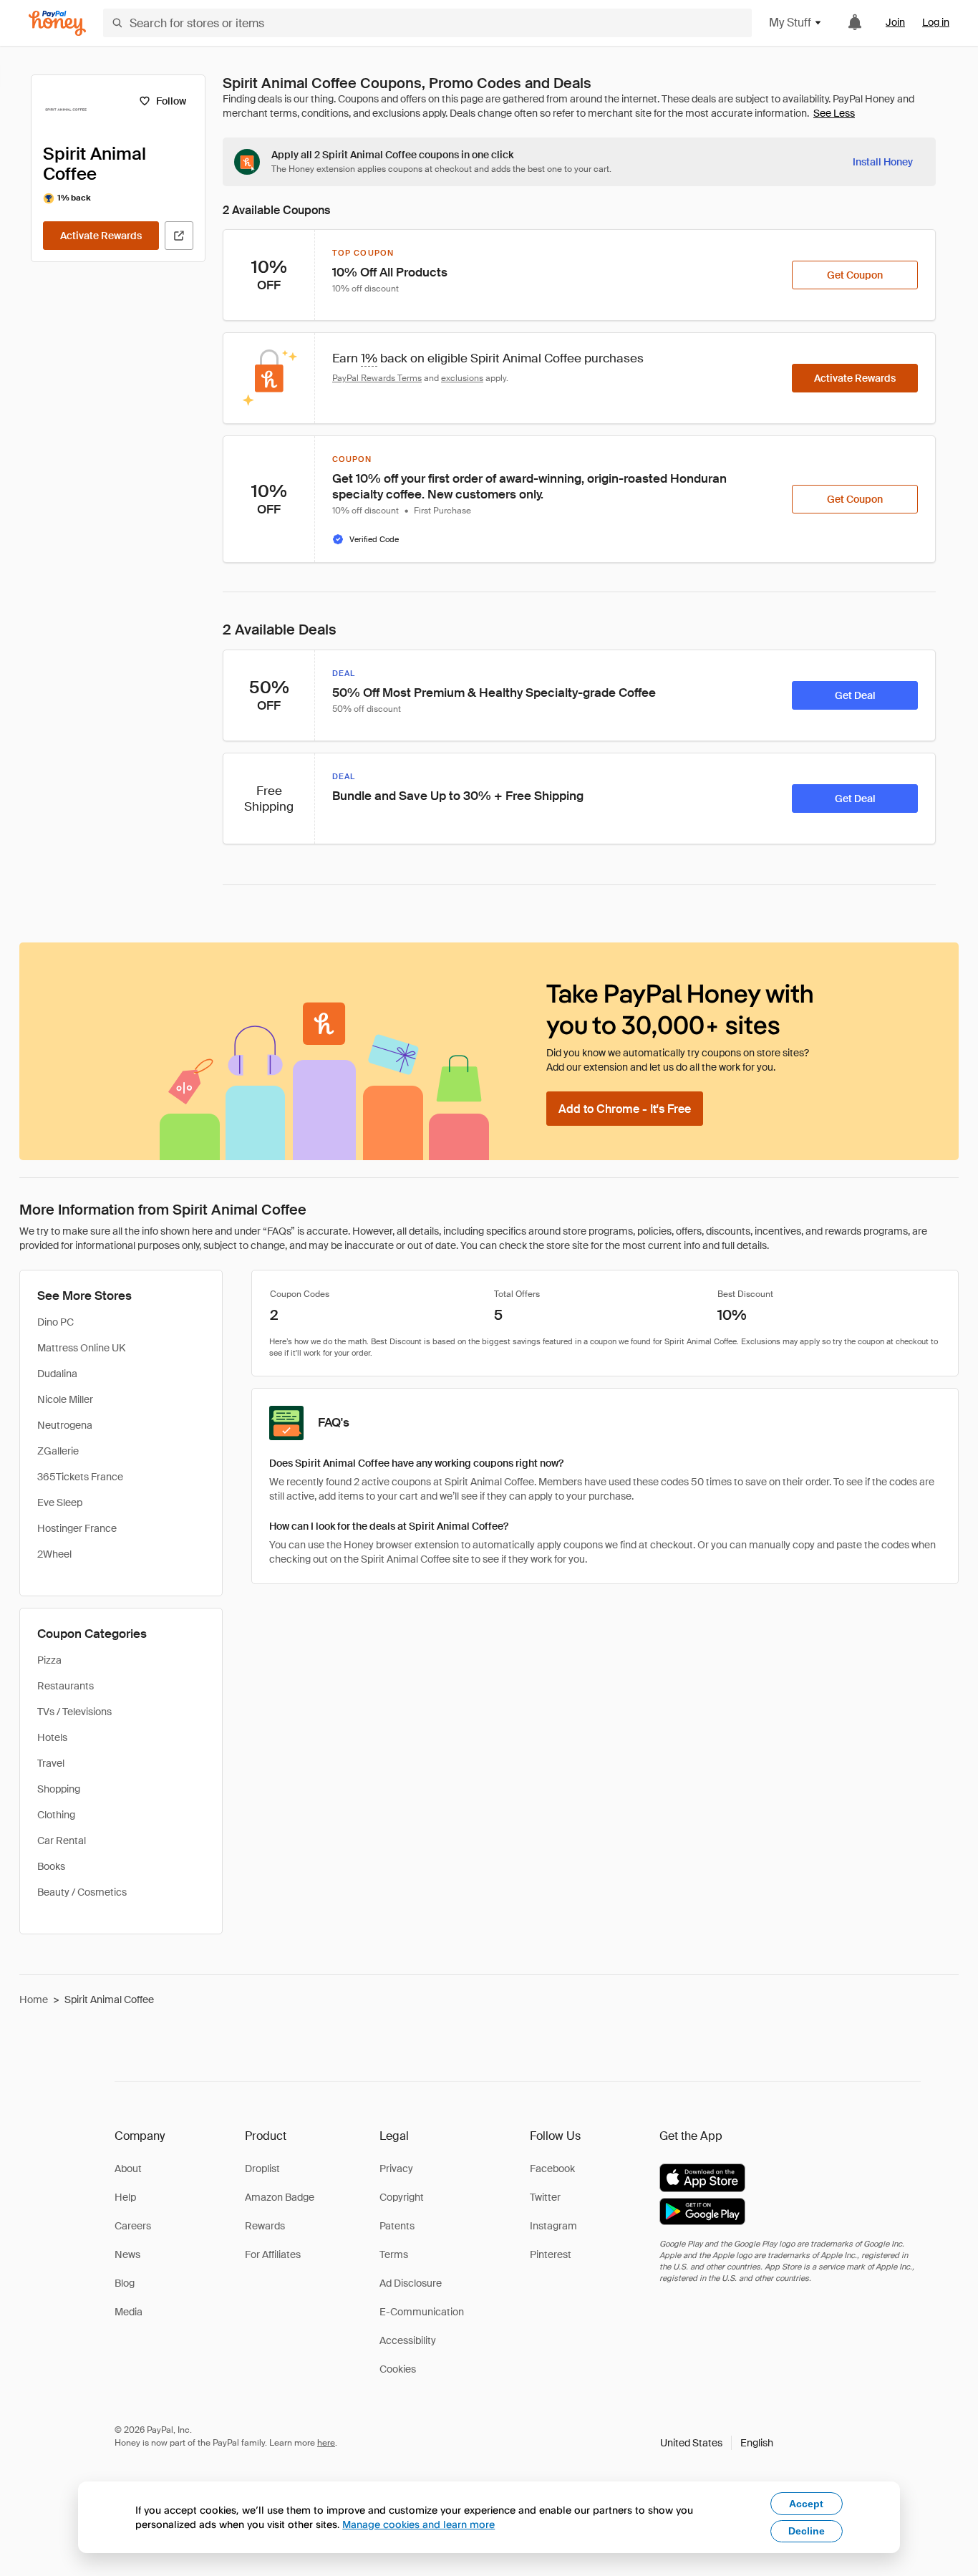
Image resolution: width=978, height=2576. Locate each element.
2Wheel (54, 1554)
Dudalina (57, 1374)
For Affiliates (273, 2254)
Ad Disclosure (411, 2283)
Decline (807, 2531)
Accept (806, 2504)
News (127, 2254)
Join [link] (895, 22)
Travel (51, 1763)
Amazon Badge (280, 2197)
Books (51, 1866)
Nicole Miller (65, 1399)
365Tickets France (80, 1477)
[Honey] (57, 23)
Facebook (552, 2169)
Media (129, 2312)
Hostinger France (77, 1528)
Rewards (265, 2226)
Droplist (262, 2169)
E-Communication (422, 2312)
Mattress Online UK (81, 1348)
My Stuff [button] (790, 23)
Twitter (545, 2197)
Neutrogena (65, 1425)
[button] (717, 2443)
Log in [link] (936, 22)
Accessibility (408, 2340)
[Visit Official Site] (179, 236)
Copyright (402, 2197)
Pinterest (551, 2254)
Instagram (553, 2226)
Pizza (49, 1660)
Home (34, 1999)
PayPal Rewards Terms (377, 378)
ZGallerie (58, 1451)
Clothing (56, 1815)
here (326, 2443)
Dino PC (55, 1322)
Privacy (396, 2169)
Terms (394, 2254)
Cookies (398, 2369)
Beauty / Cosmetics (82, 1892)
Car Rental (62, 1841)
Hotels (52, 1737)
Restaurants (66, 1686)
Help (125, 2197)
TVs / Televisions (74, 1712)
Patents (397, 2226)
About (128, 2169)
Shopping (59, 1789)
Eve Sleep (60, 1502)
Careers (133, 2226)
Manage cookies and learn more (418, 2524)
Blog (125, 2283)
